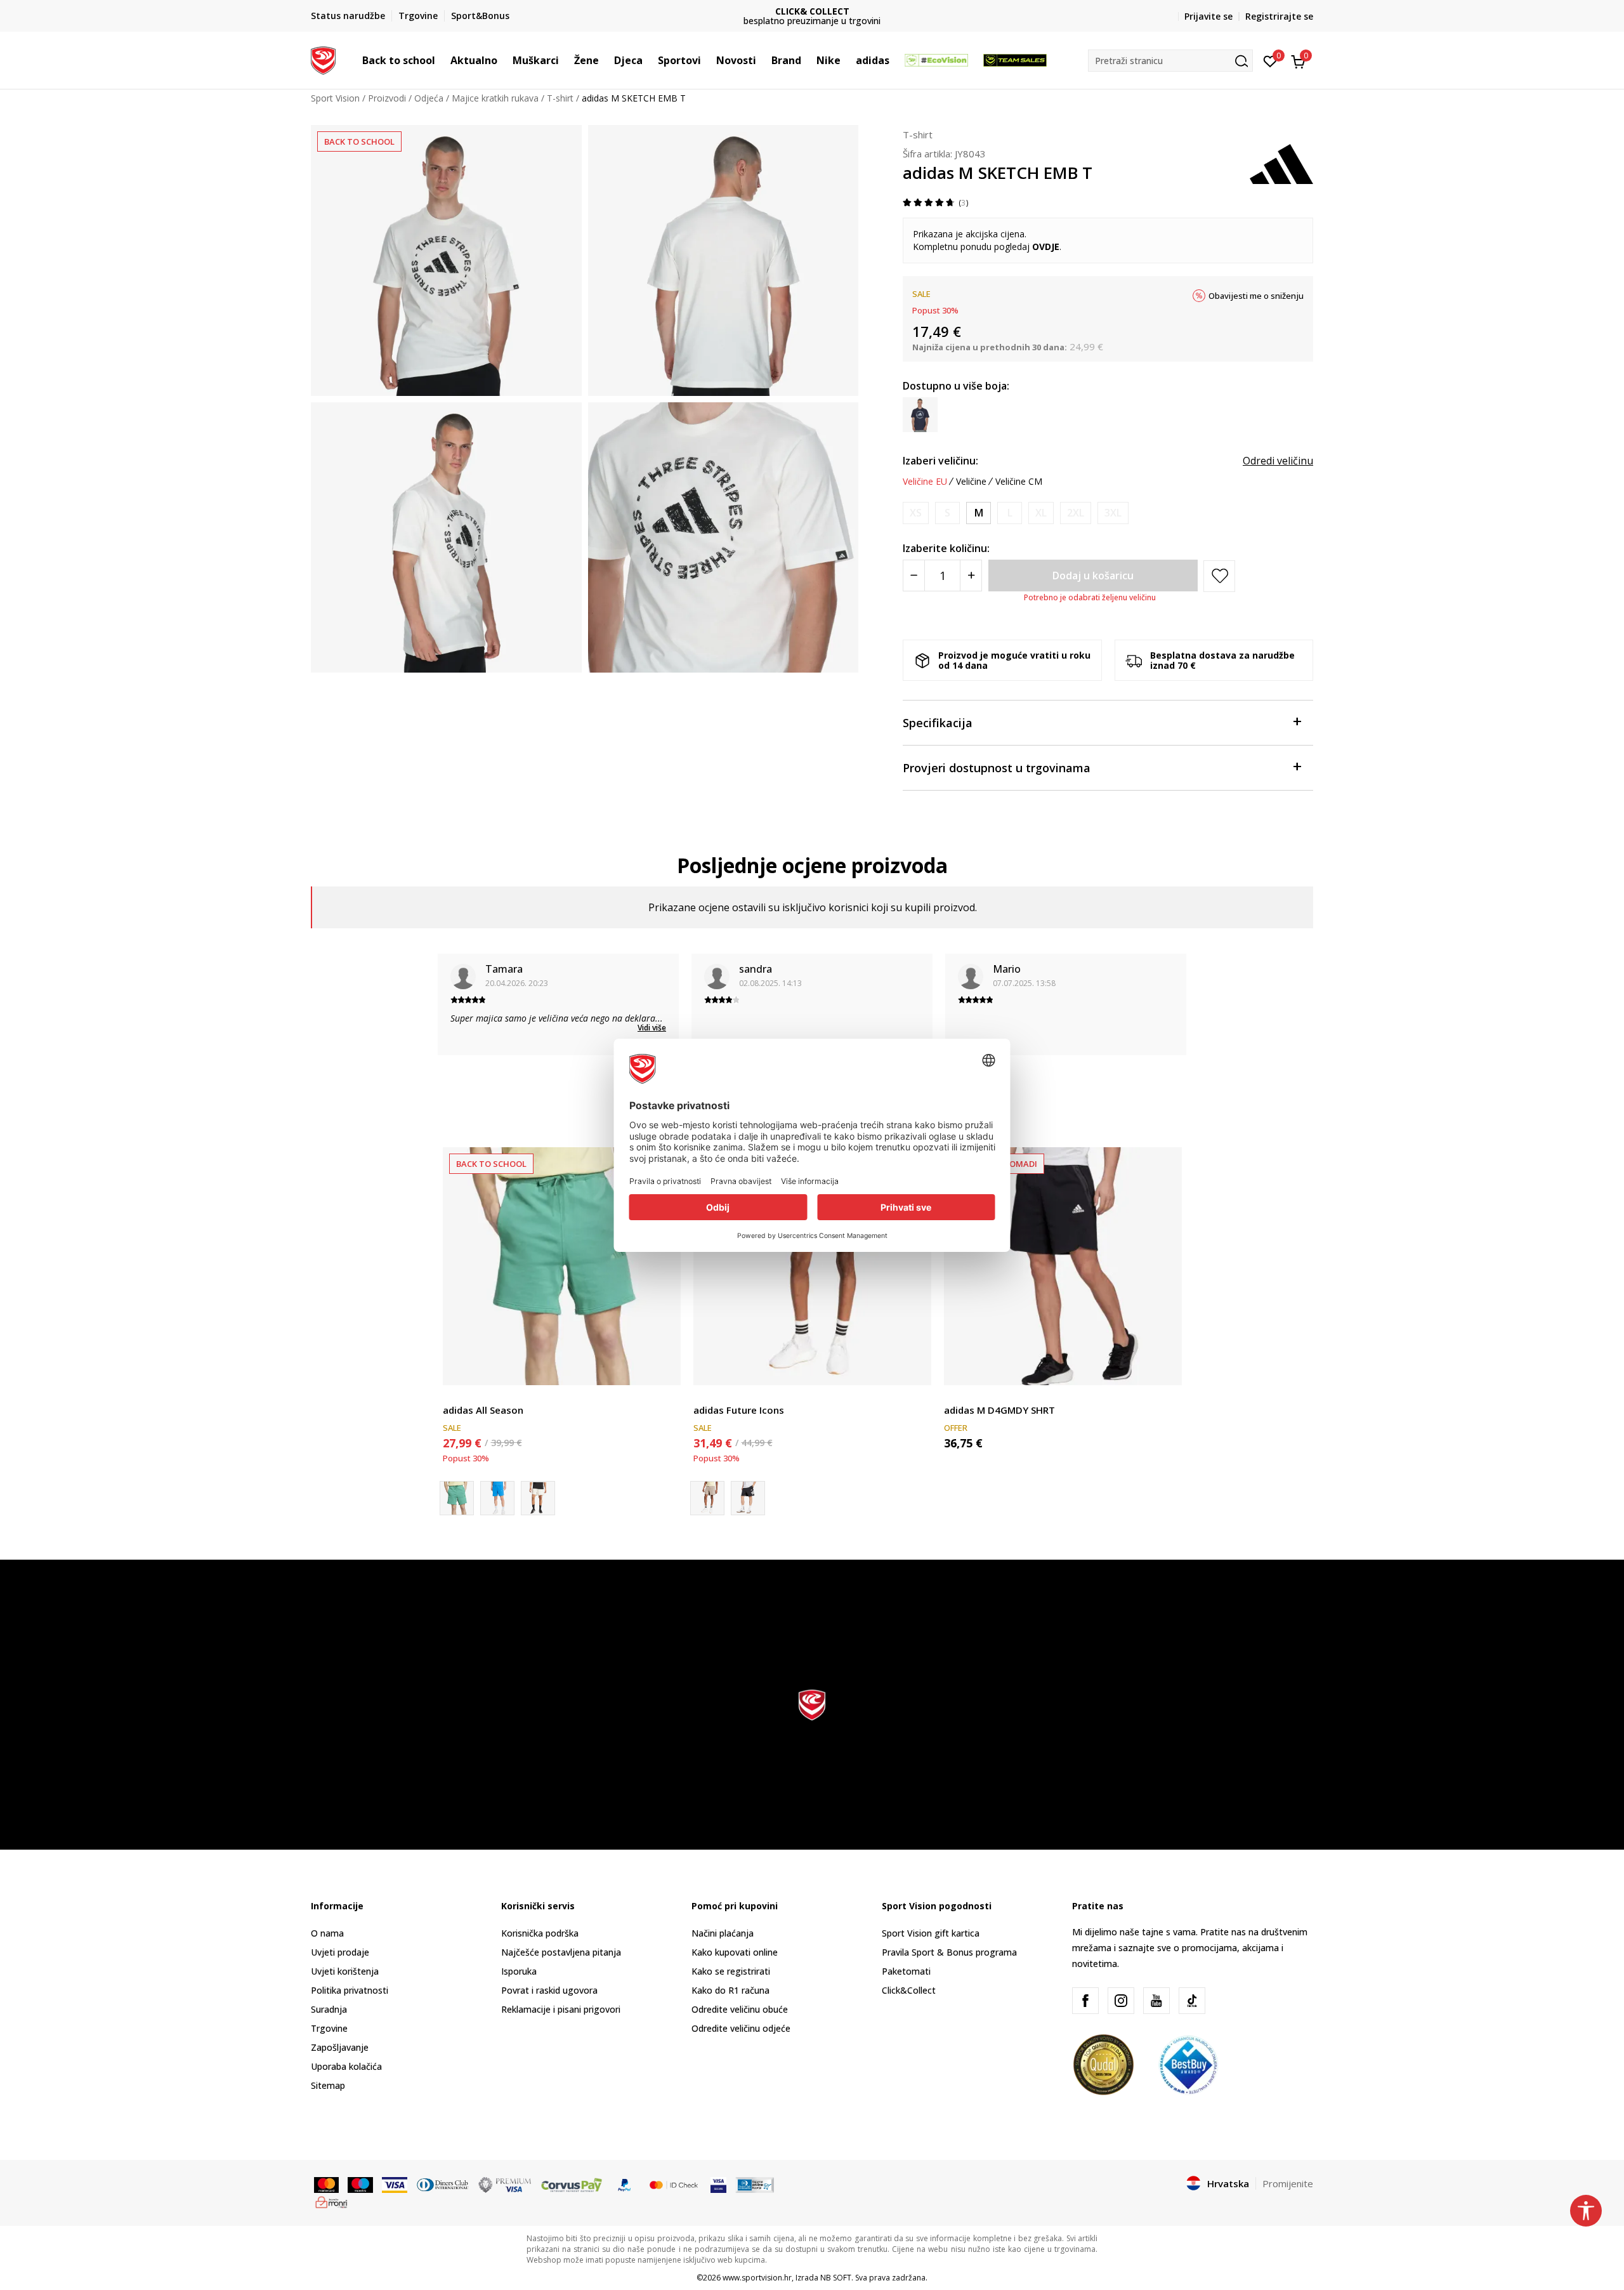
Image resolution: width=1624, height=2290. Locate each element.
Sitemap (328, 2085)
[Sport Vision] (323, 59)
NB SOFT (836, 2278)
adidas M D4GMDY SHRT (999, 1410)
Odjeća (429, 98)
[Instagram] (1121, 2001)
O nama (327, 1933)
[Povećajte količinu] (971, 576)
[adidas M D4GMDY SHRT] (1063, 1266)
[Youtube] (1156, 2001)
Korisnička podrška (540, 1933)
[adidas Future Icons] (812, 1266)
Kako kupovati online (735, 1952)
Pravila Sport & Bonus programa (949, 1952)
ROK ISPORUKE (812, 11)
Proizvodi (387, 98)
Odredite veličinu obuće (740, 2009)
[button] (442, 60)
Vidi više (652, 1028)
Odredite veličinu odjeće (741, 2028)
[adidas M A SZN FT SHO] (497, 1498)
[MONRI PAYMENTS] (331, 2201)
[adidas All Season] (562, 1266)
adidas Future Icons (739, 1410)
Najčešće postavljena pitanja (561, 1952)
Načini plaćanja (723, 1933)
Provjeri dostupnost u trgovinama (997, 768)
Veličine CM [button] (1019, 482)
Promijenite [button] (1288, 2183)
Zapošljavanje (340, 2047)
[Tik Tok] (1192, 2001)
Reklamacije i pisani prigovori (561, 2009)
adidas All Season (483, 1410)
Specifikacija (938, 723)
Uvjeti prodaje (340, 1952)
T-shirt (560, 98)
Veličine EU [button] (925, 482)
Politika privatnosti (350, 1990)
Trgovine (329, 2028)
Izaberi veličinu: (940, 461)
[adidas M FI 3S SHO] (748, 1498)
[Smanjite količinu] (914, 576)
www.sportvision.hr (757, 2278)
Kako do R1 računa (730, 1990)
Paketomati (906, 1971)
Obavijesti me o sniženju (1256, 296)
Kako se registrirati (731, 1971)
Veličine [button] (971, 482)
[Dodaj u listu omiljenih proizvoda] (663, 1368)
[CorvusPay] (572, 2184)
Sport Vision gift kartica (931, 1933)
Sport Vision (335, 98)
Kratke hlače (468, 1396)
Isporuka (519, 1971)
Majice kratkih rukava (495, 98)
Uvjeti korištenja (345, 1971)
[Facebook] (1085, 2001)
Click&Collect (909, 1990)
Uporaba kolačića (346, 2066)
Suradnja (329, 2009)
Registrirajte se (1279, 16)
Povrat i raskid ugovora (549, 1990)
